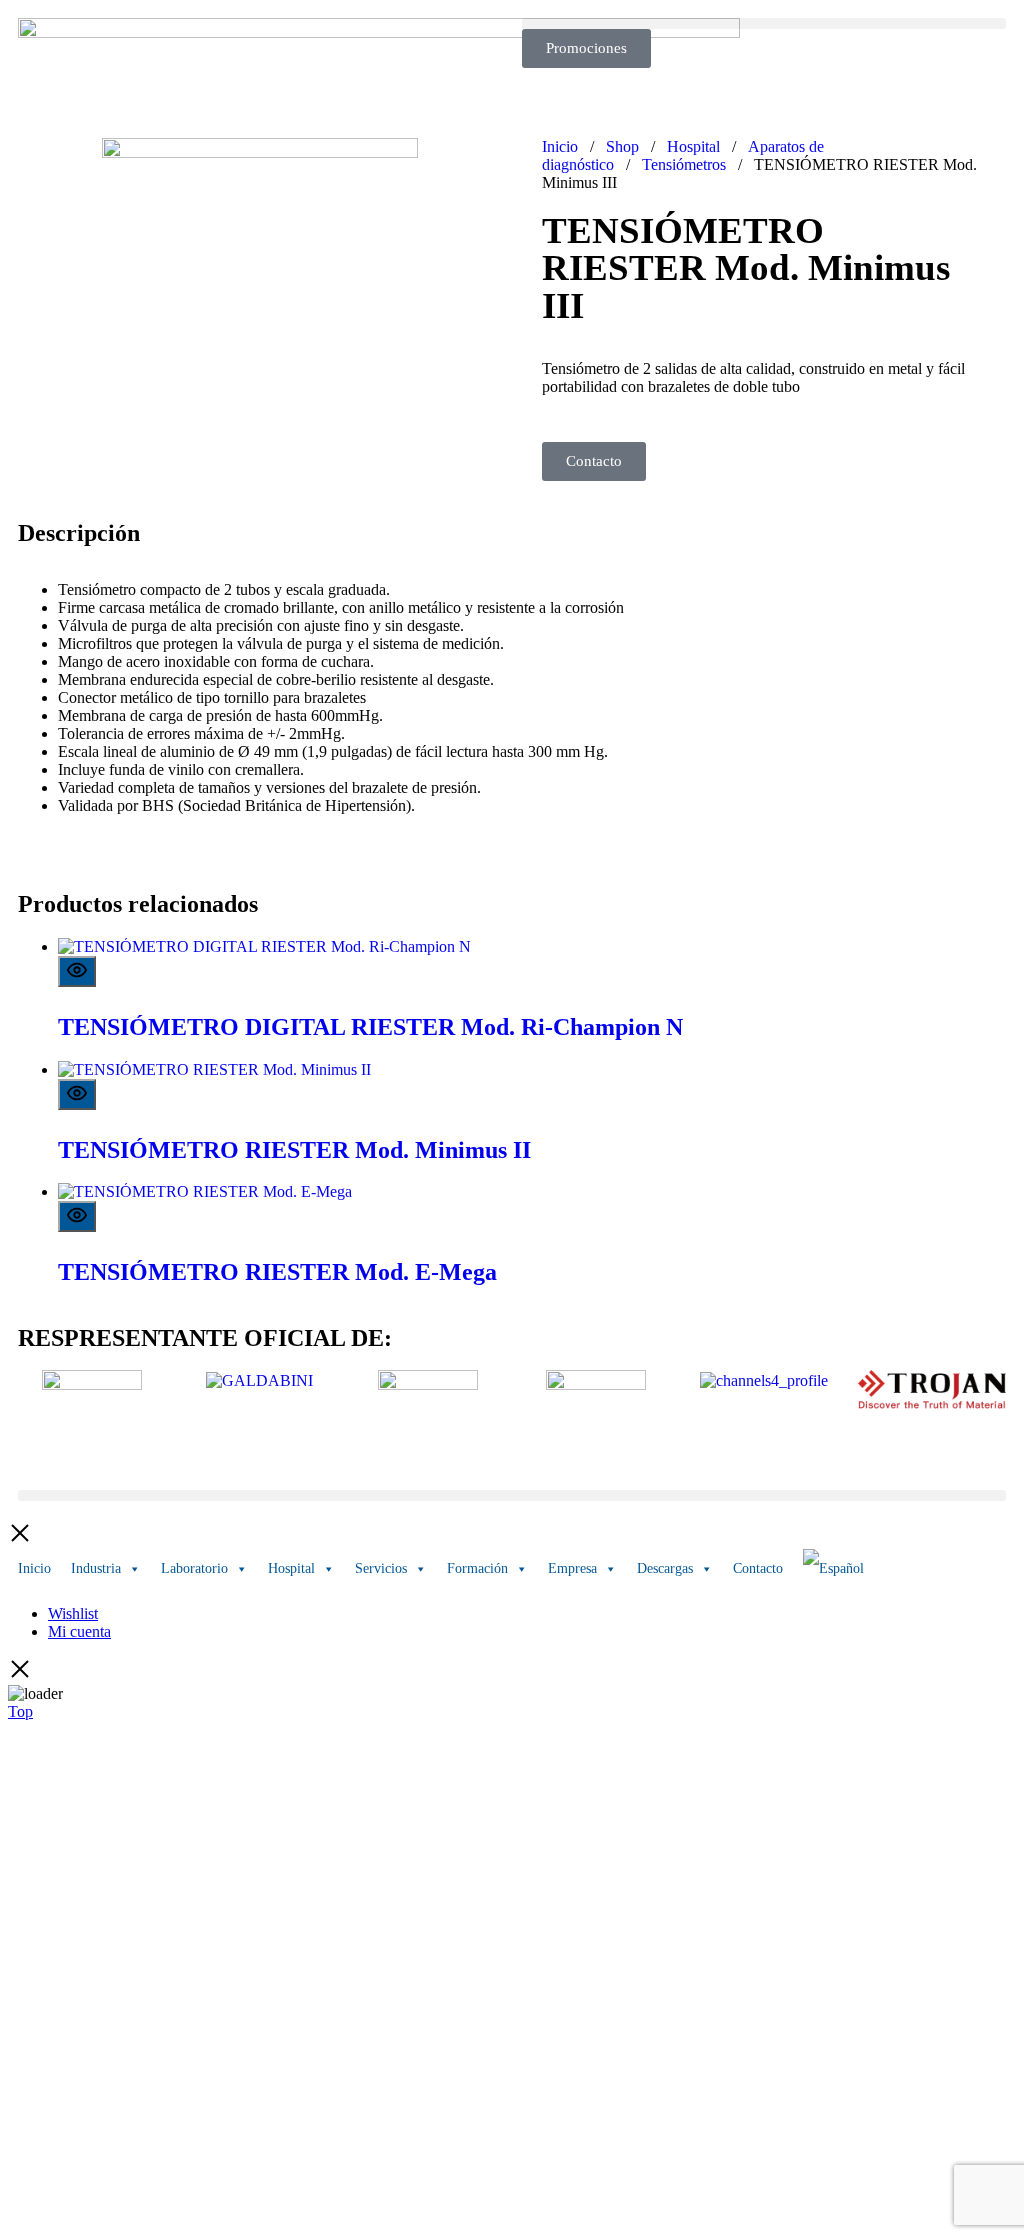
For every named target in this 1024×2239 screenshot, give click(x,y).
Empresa (572, 1568)
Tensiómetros (684, 164)
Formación (477, 1568)
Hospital (693, 146)
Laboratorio (194, 1568)
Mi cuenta (79, 1631)
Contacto (758, 1568)
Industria (96, 1568)
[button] (764, 23)
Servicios (381, 1568)
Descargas (665, 1568)
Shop (622, 146)
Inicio (560, 146)
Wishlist (73, 1613)
